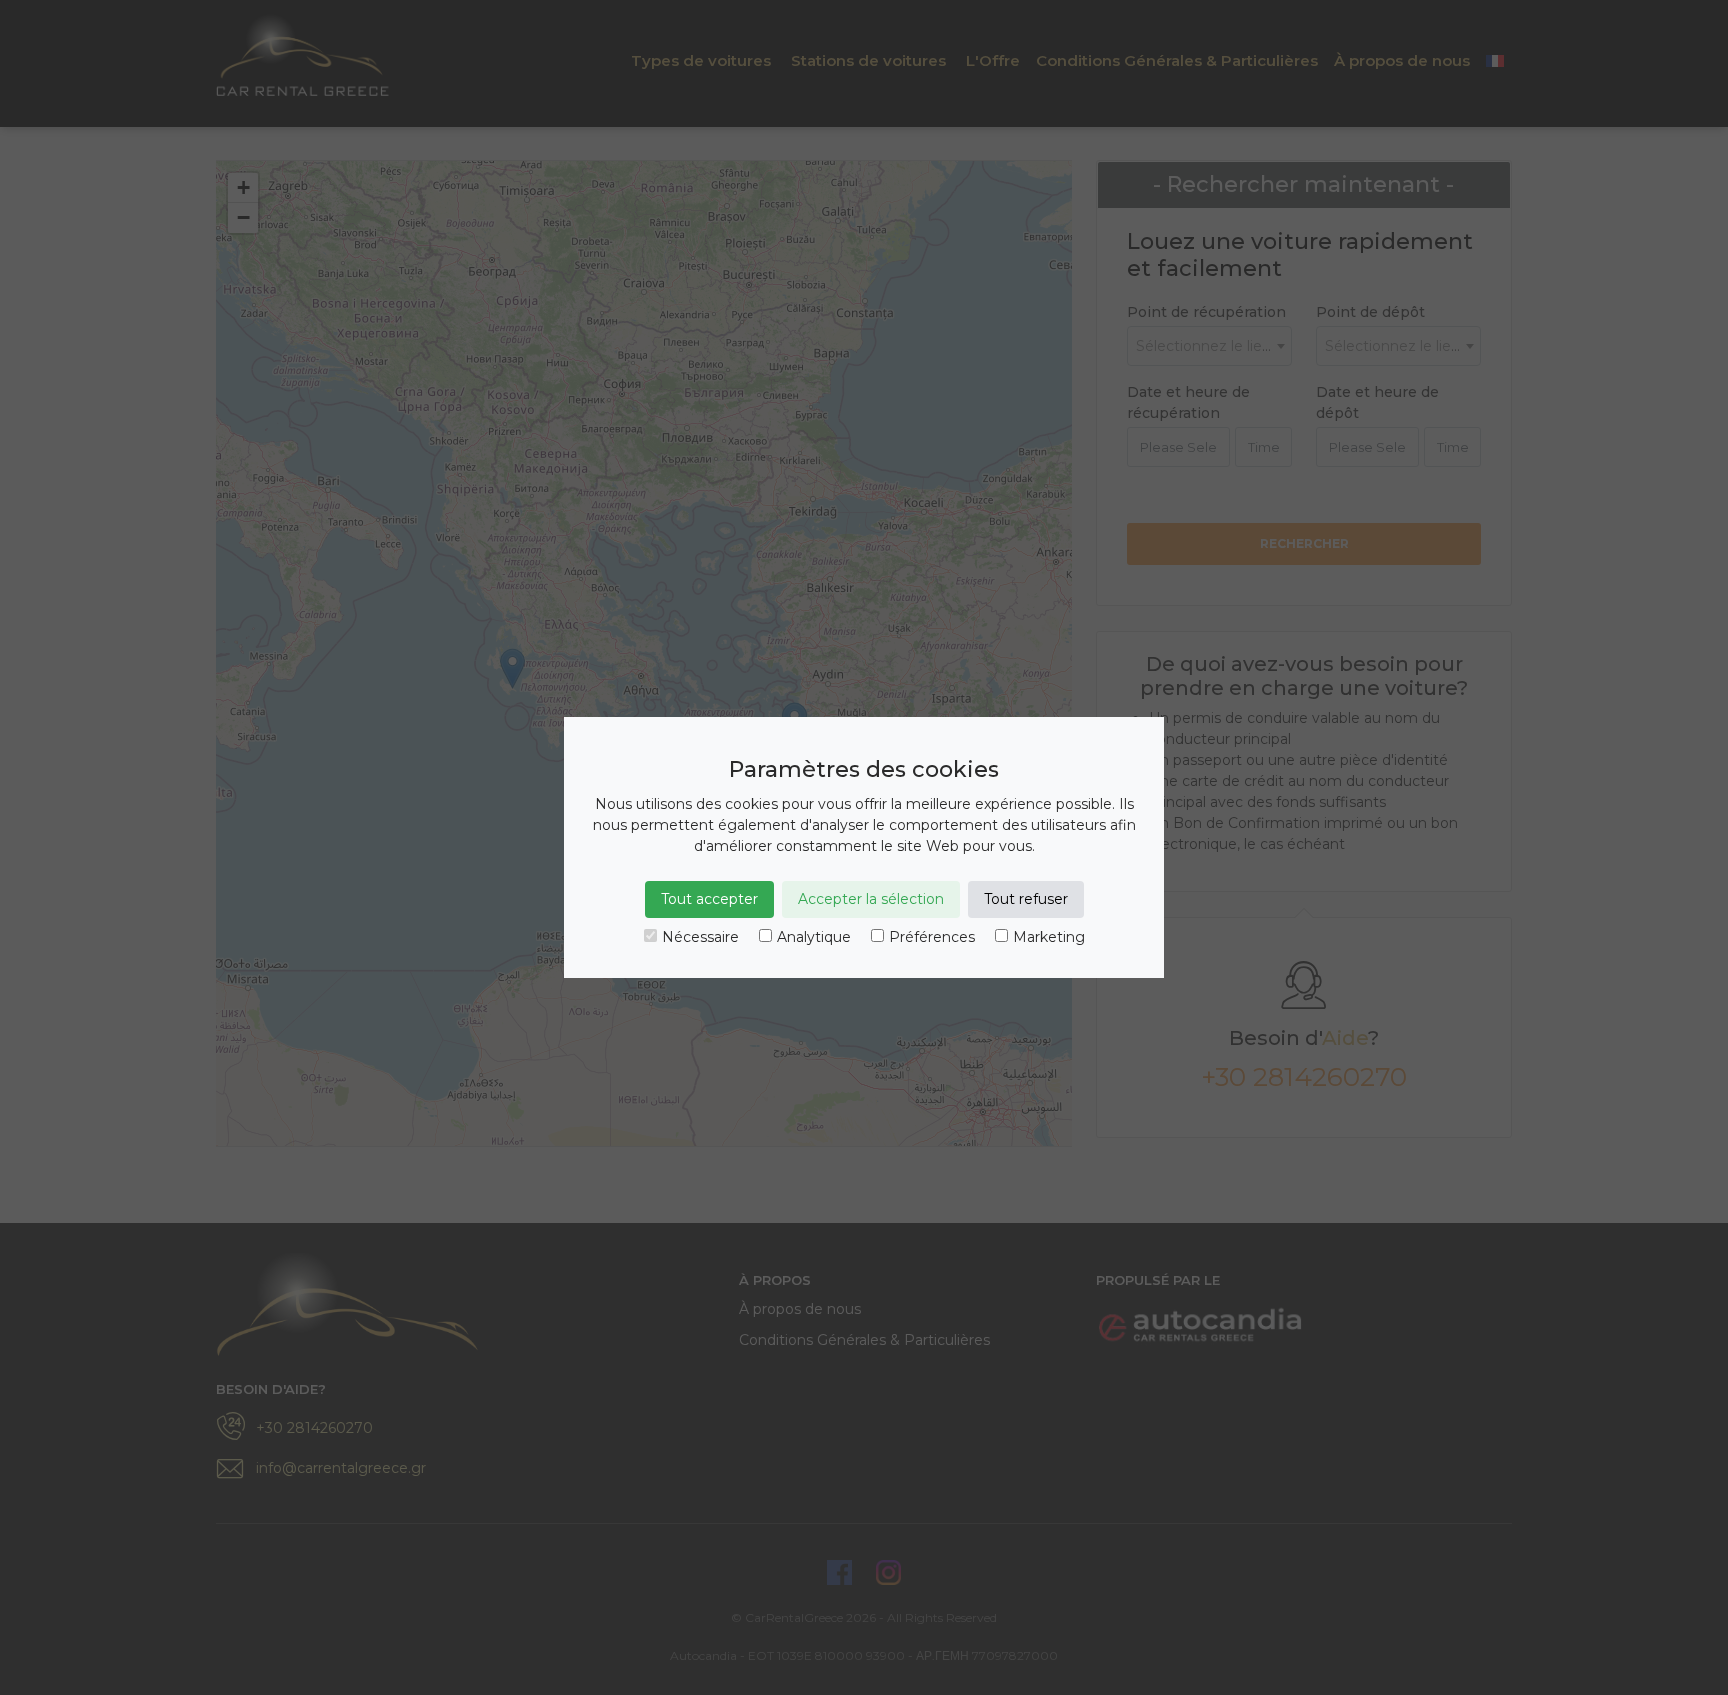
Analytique (814, 937)
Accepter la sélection (871, 899)
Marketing (1049, 937)
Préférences (932, 937)
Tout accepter (709, 899)
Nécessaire (700, 937)
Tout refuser (1026, 899)
